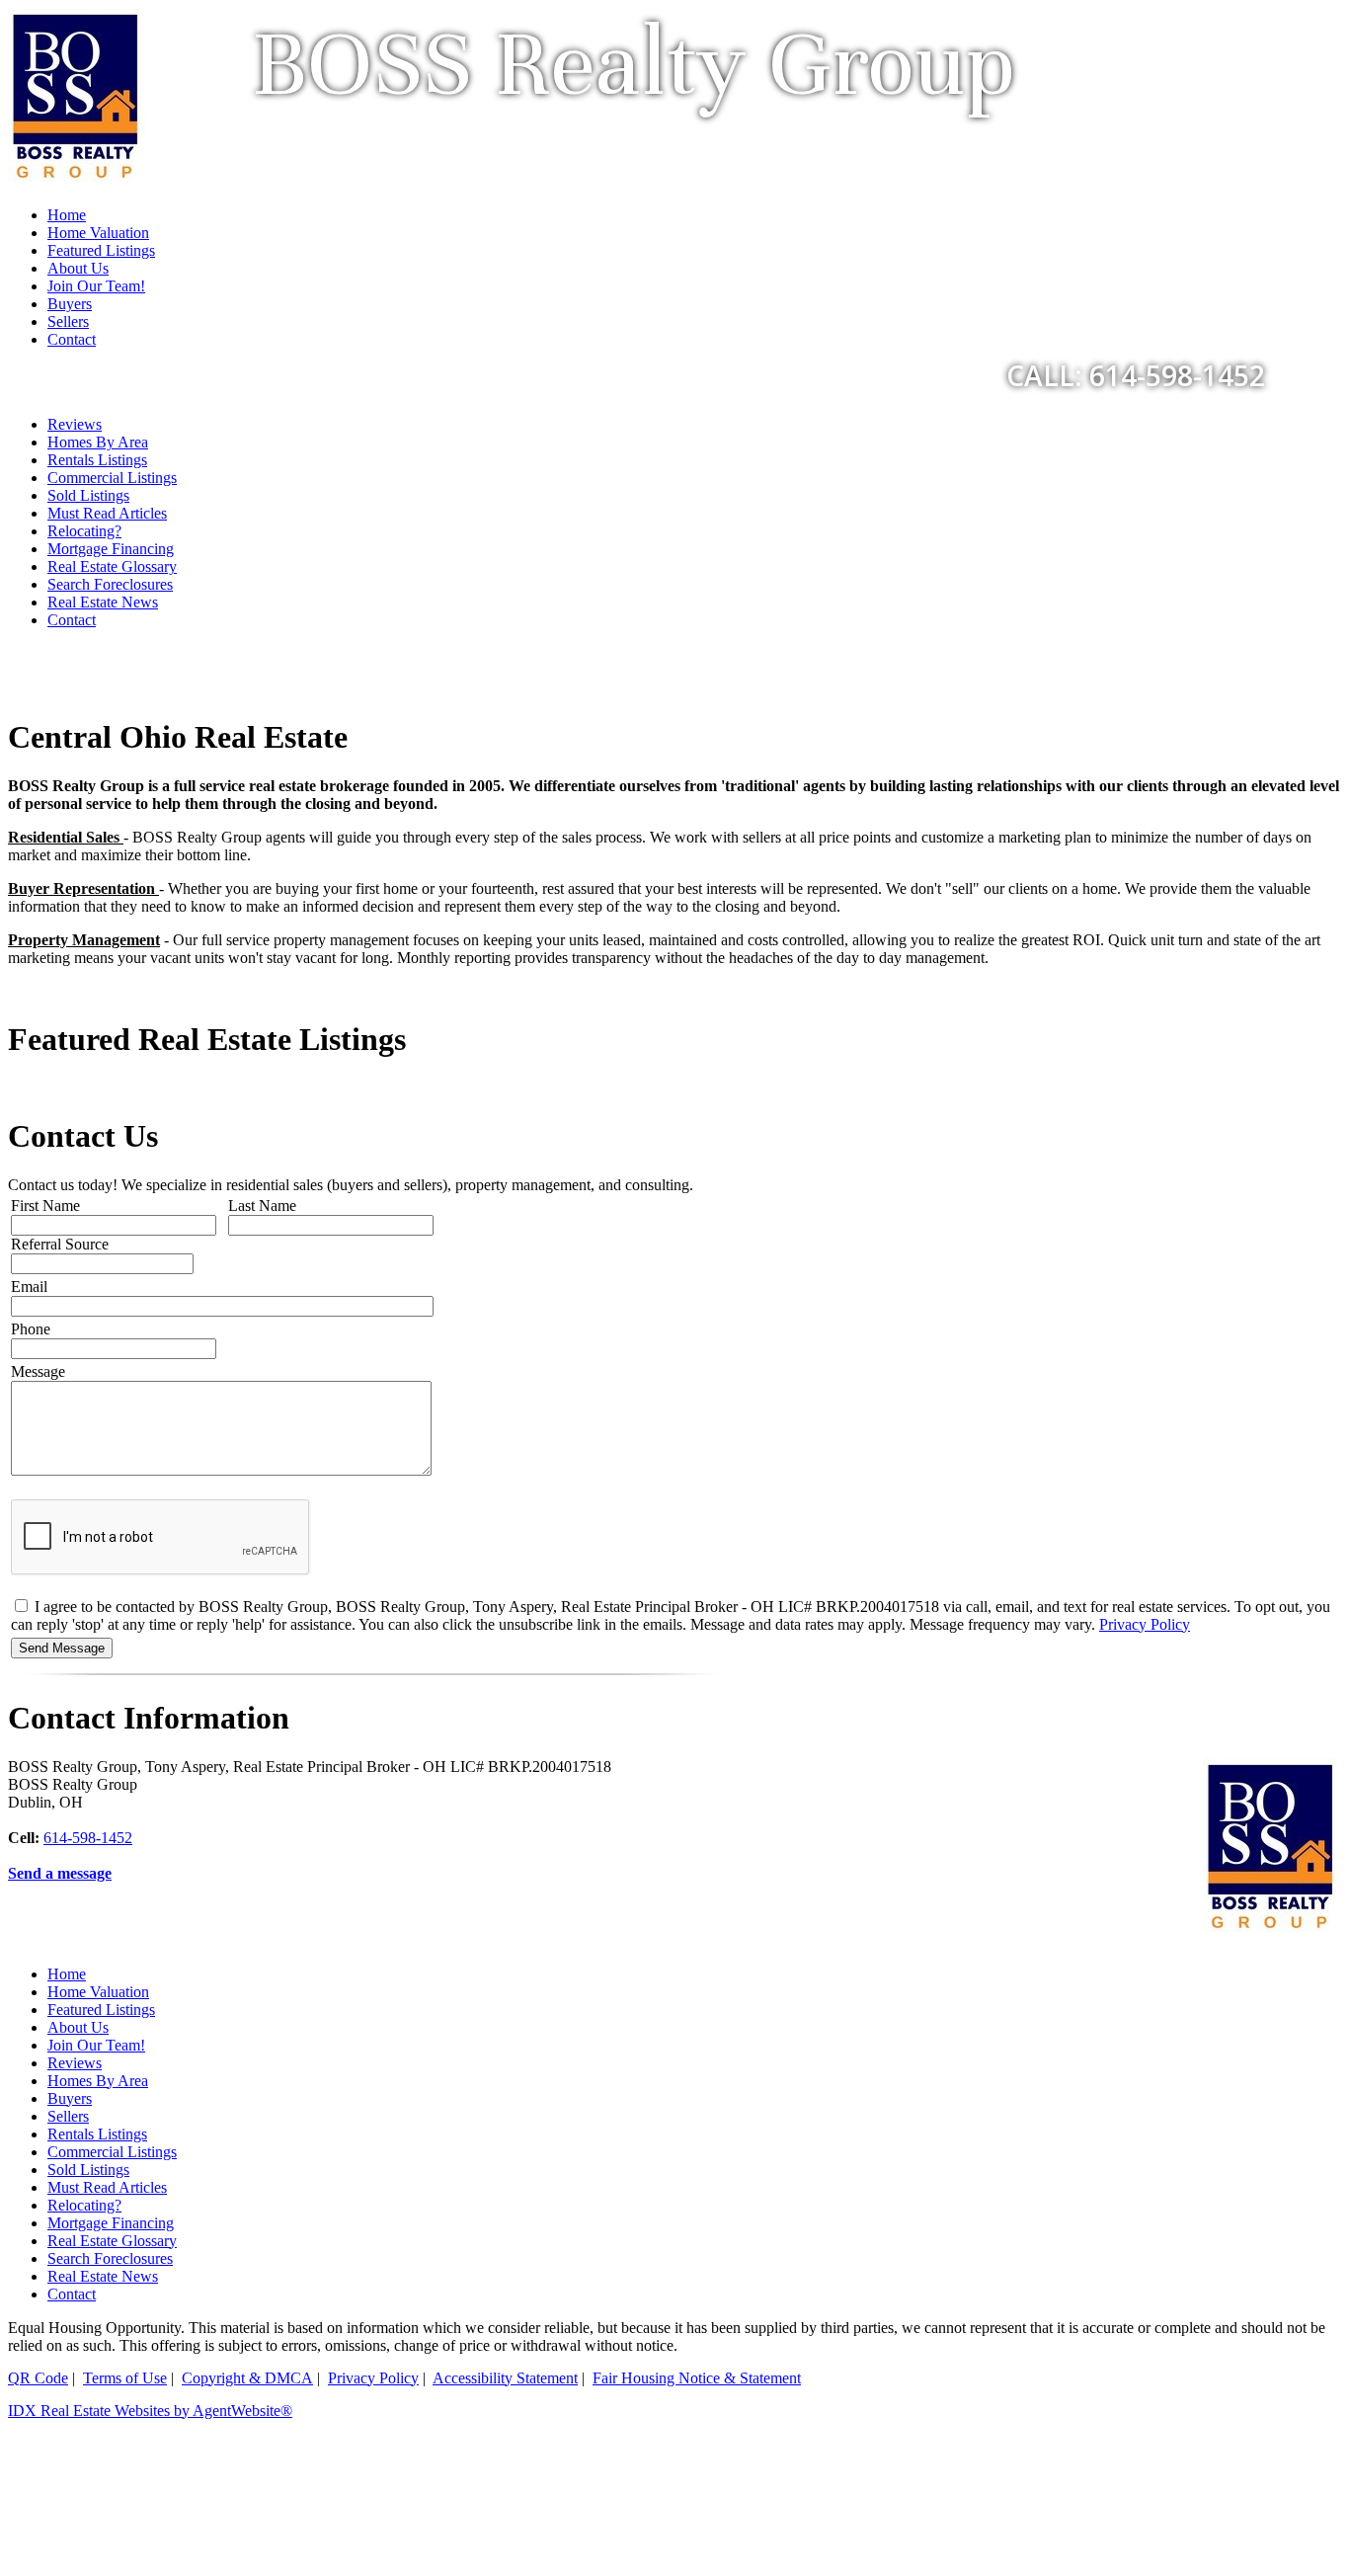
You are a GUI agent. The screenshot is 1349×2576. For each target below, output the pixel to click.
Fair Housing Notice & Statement (697, 2378)
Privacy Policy (1145, 1624)
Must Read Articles (107, 513)
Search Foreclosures (110, 584)
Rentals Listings (97, 460)
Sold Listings (88, 495)
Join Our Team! (96, 2045)
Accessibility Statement (505, 2378)
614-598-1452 (88, 1838)
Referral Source (60, 1244)
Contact (72, 620)
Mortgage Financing (111, 549)
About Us (78, 2027)
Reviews (75, 424)
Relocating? (84, 531)
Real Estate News (103, 602)
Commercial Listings (112, 478)
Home (67, 1974)
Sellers (68, 2116)
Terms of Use (125, 2378)
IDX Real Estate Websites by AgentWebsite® (150, 2411)
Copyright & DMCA (247, 2378)
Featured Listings (101, 2010)
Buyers (70, 2098)
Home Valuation (98, 1992)
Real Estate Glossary (112, 566)
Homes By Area (98, 442)
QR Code (38, 2378)
